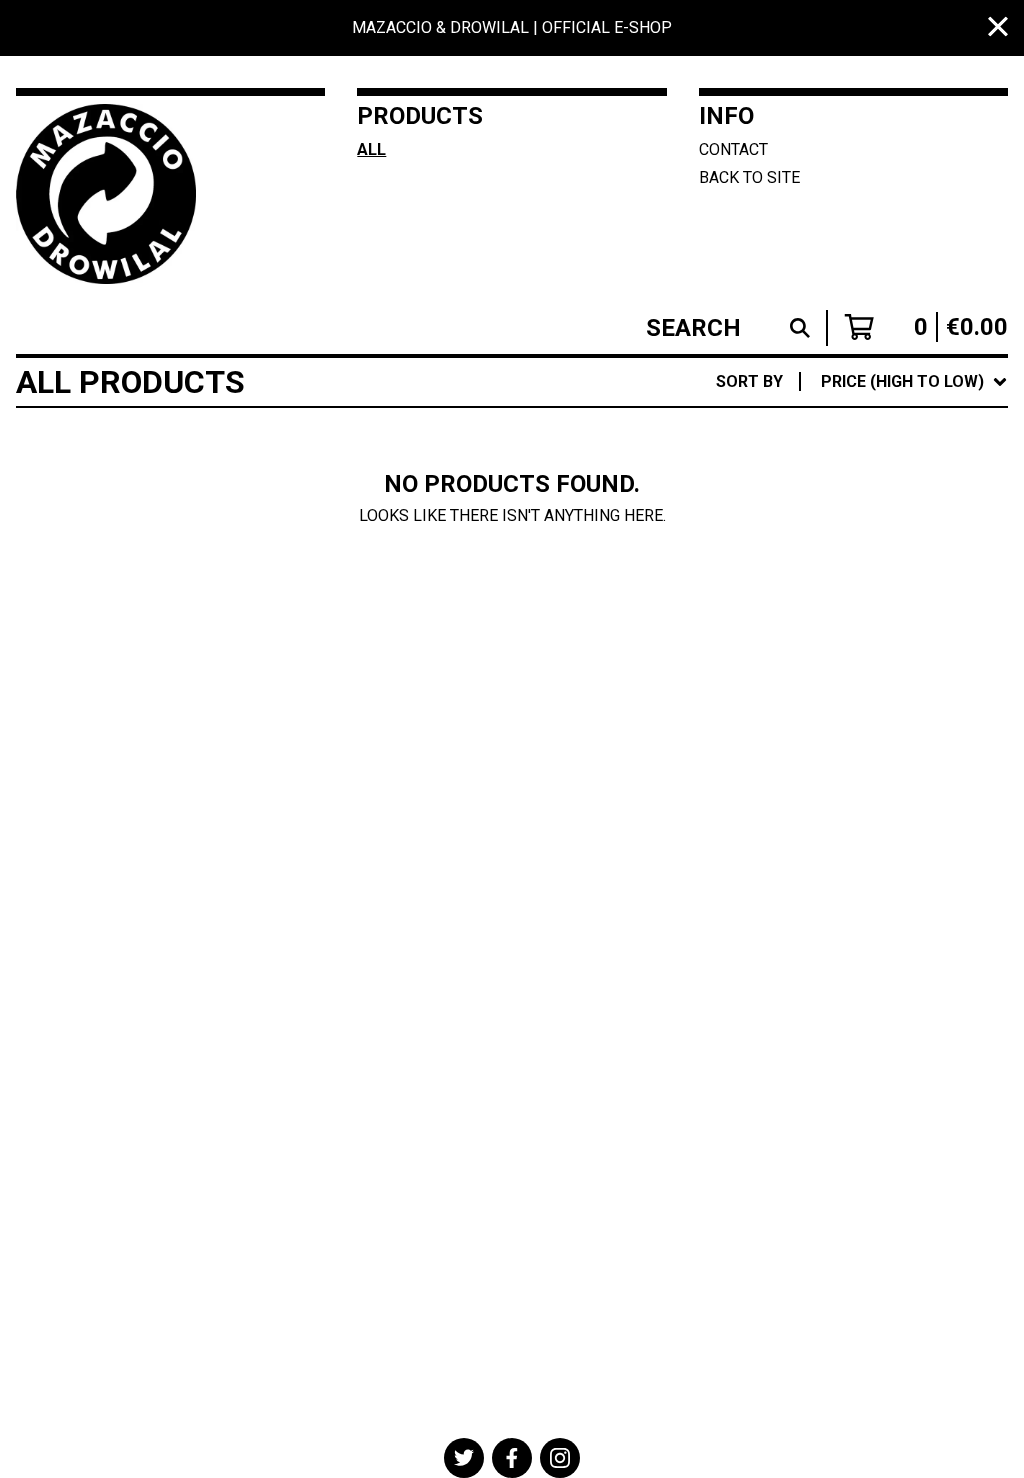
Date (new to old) (861, 593)
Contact (733, 149)
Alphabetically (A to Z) (886, 529)
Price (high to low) (865, 689)
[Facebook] (512, 1458)
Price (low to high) (865, 657)
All (371, 149)
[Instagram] (560, 1458)
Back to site (749, 177)
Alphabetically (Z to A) (886, 561)
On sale (817, 465)
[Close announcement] (998, 28)
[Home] (109, 194)
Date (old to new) (861, 625)
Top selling (834, 497)
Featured (824, 433)
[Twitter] (464, 1458)
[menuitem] (862, 382)
